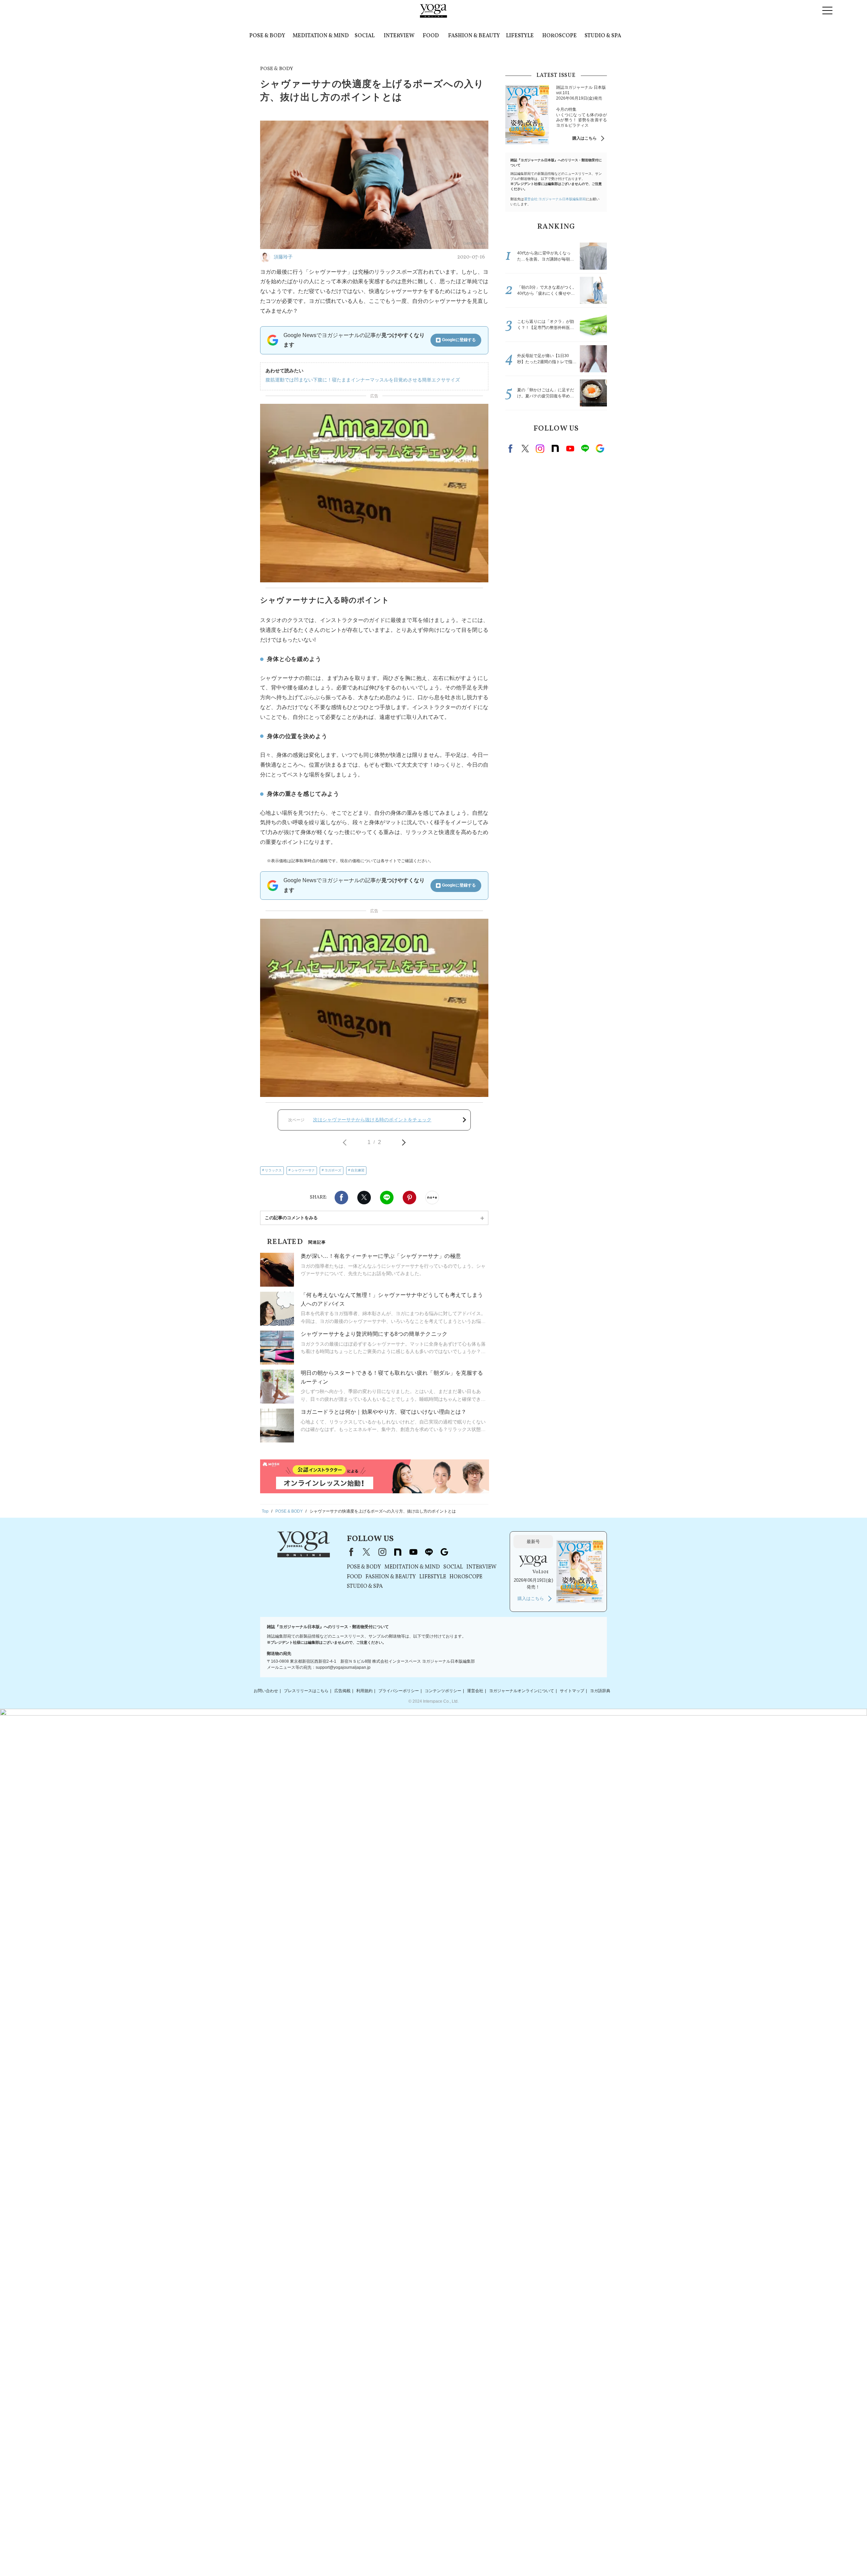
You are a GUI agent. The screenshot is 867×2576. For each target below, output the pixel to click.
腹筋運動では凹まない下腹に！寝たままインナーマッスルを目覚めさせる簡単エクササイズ (363, 380)
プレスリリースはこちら (306, 1691)
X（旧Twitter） (366, 1552)
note (555, 449)
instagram (540, 449)
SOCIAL (365, 36)
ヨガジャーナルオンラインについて (522, 1691)
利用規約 (364, 1691)
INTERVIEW (399, 36)
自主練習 (358, 1170)
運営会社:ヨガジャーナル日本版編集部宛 (555, 199)
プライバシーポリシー (399, 1691)
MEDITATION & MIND (321, 36)
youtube (413, 1552)
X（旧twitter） (364, 1198)
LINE (387, 1198)
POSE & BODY (267, 36)
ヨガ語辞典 (600, 1691)
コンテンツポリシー (443, 1691)
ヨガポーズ (333, 1170)
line (585, 449)
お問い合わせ (266, 1691)
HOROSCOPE (559, 36)
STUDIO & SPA (603, 36)
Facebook (341, 1198)
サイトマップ (572, 1691)
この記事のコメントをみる (291, 1218)
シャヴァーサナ (303, 1170)
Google (600, 449)
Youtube (570, 449)
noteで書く (432, 1198)
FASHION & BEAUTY (474, 36)
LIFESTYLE (520, 36)
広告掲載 (342, 1691)
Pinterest (409, 1198)
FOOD (431, 36)
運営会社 (475, 1691)
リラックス (273, 1170)
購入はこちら (585, 138)
